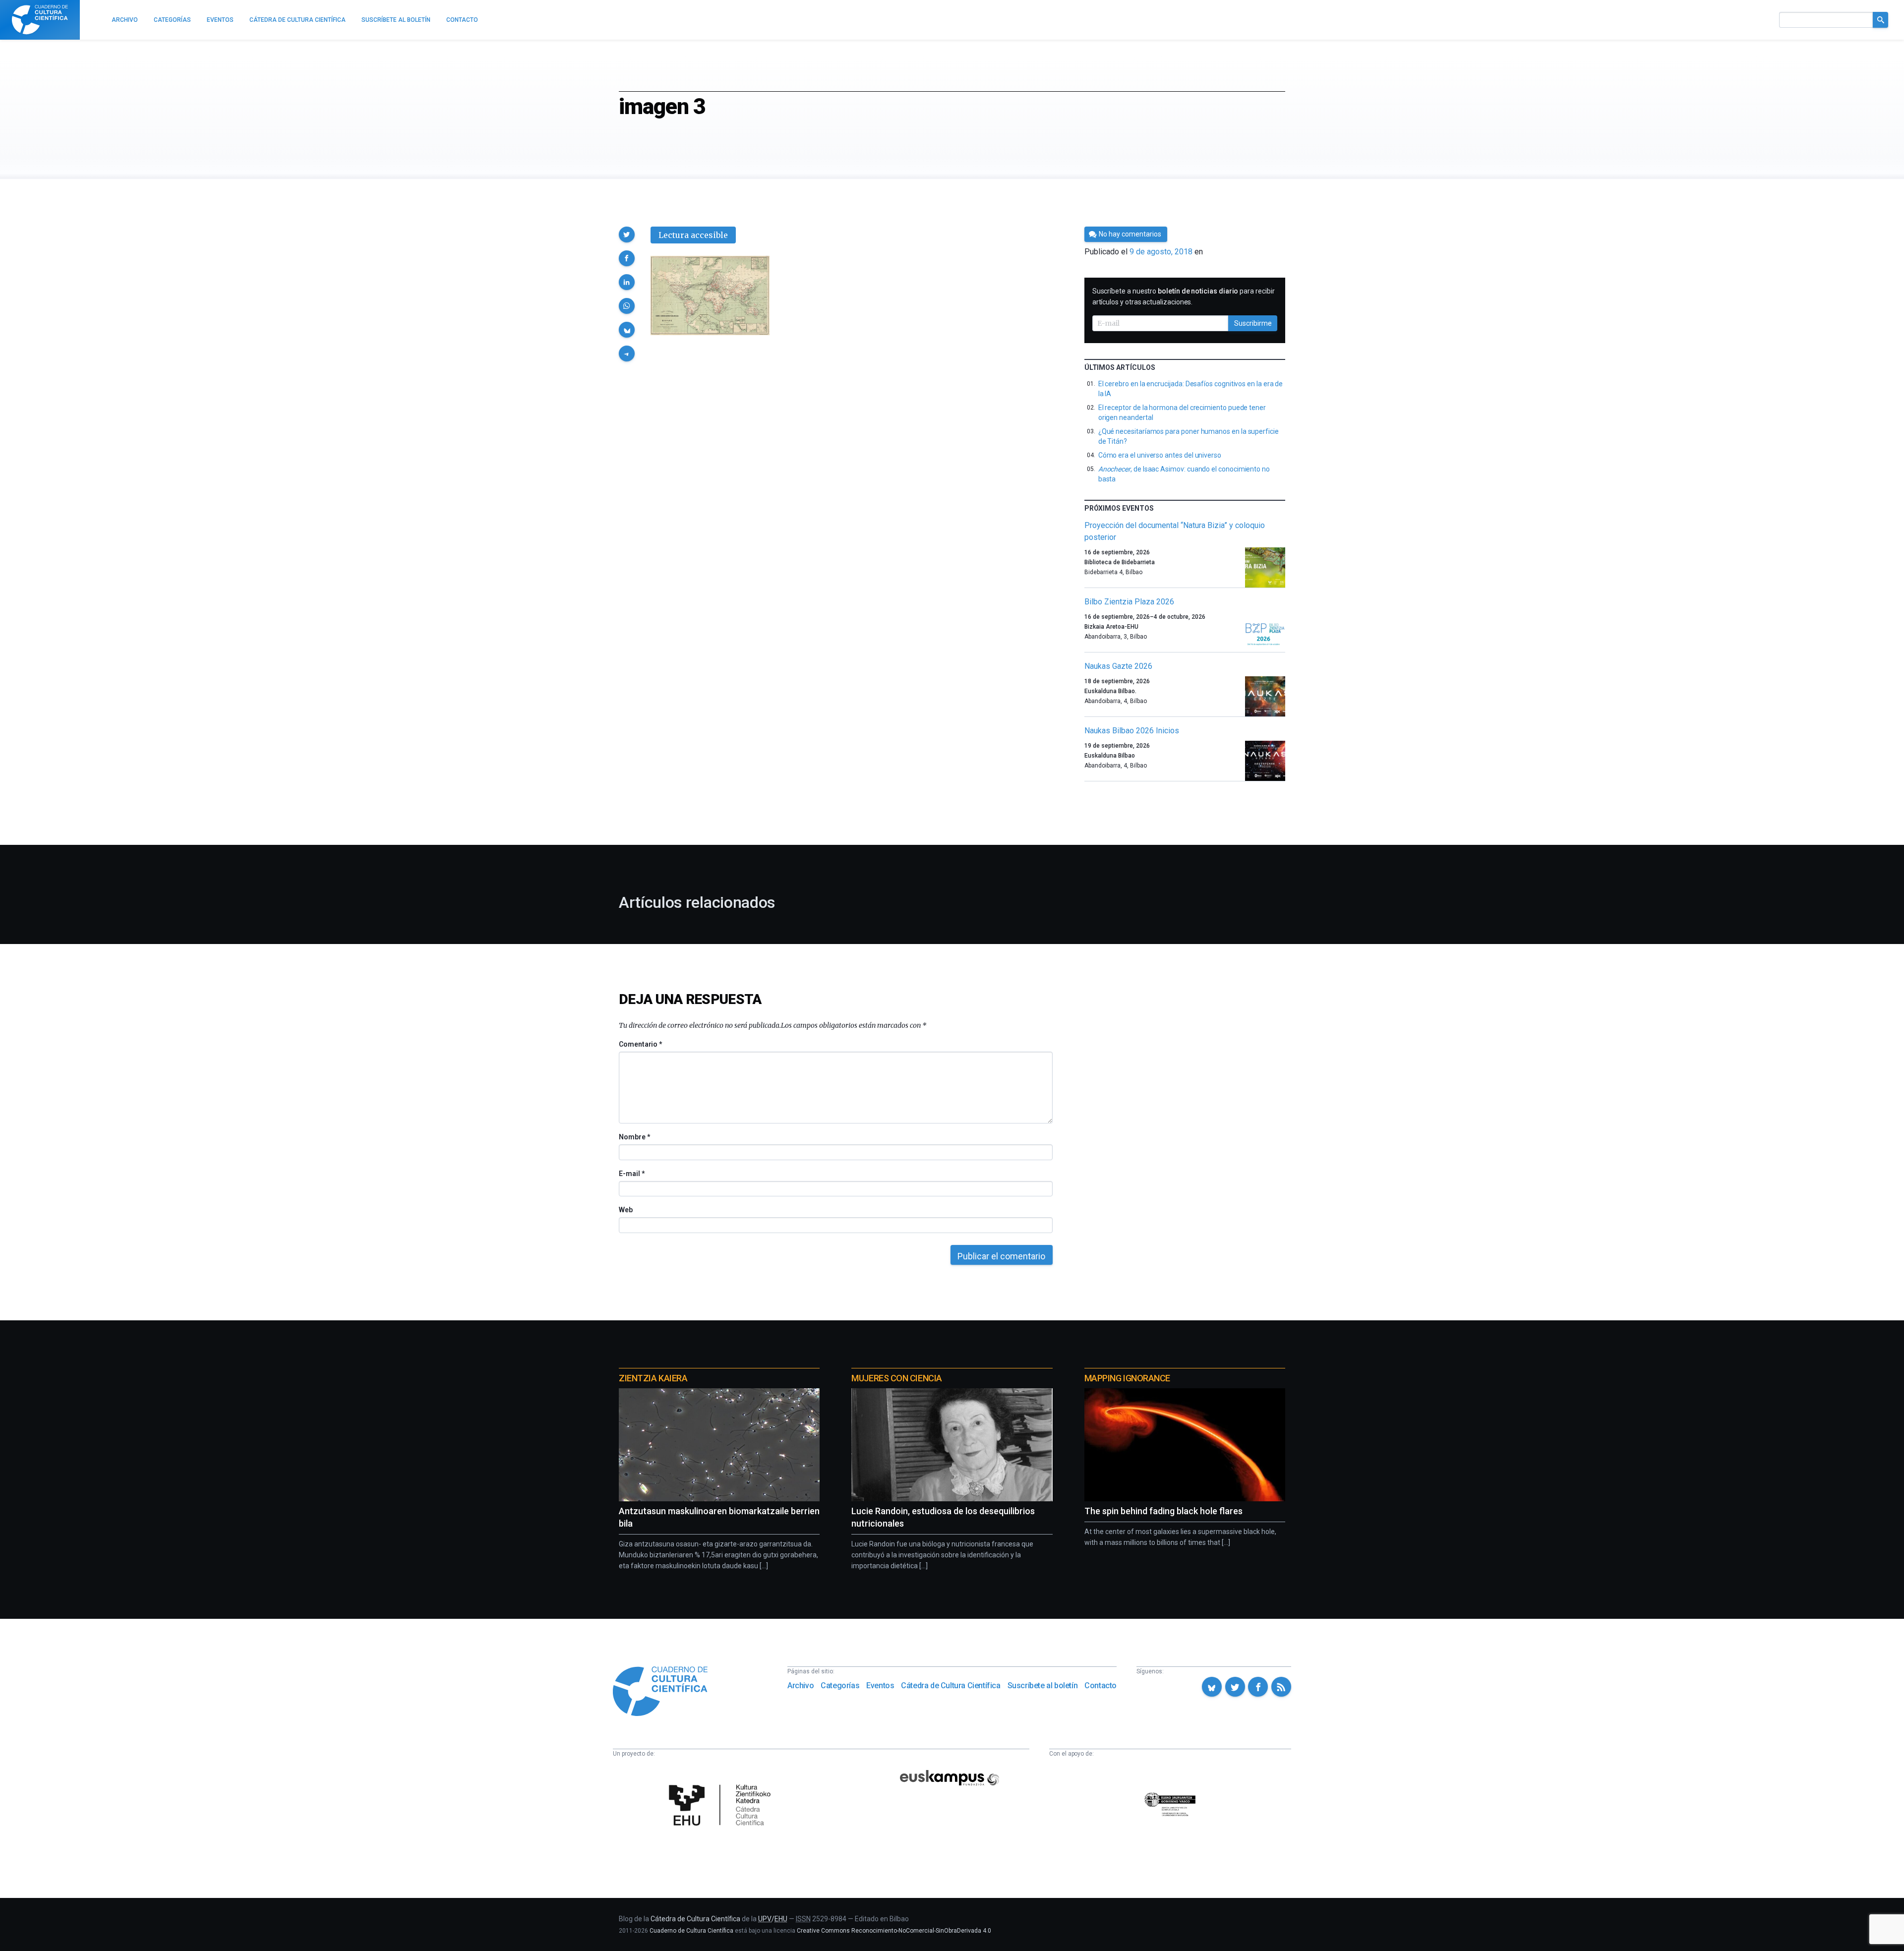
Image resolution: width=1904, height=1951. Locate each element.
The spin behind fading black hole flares (1163, 1511)
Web (626, 1210)
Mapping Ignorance (1127, 1378)
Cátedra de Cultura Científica (951, 1685)
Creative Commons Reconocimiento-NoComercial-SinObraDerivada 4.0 (894, 1931)
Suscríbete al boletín (1043, 1685)
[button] (627, 235)
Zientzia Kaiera (653, 1378)
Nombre (634, 1137)
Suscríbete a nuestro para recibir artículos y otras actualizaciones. (1184, 296)
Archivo (801, 1685)
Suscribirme (1253, 323)
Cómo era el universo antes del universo (1160, 455)
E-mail (631, 1174)
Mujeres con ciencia (896, 1378)
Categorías (840, 1685)
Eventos (880, 1685)
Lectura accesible (693, 235)
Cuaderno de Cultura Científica (691, 1931)
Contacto (1101, 1685)
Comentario (640, 1044)
